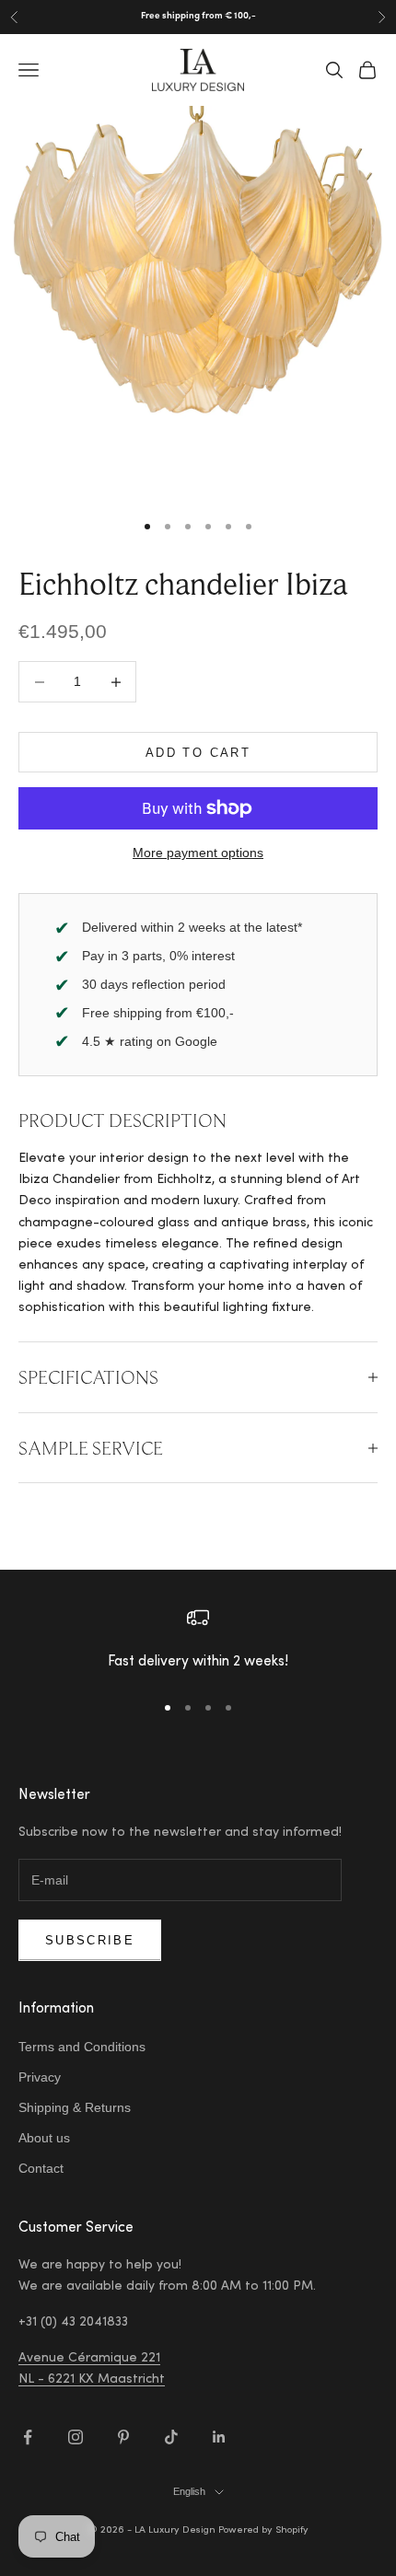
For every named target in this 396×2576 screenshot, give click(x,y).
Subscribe (90, 1940)
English (189, 2491)
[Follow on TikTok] (171, 2437)
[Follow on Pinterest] (123, 2437)
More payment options (198, 853)
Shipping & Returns (75, 2107)
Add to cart (198, 753)
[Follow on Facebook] (28, 2437)
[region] (198, 1641)
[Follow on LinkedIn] (219, 2437)
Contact (41, 2168)
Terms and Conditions (82, 2047)
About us (44, 2138)
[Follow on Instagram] (76, 2437)
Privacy (40, 2077)
